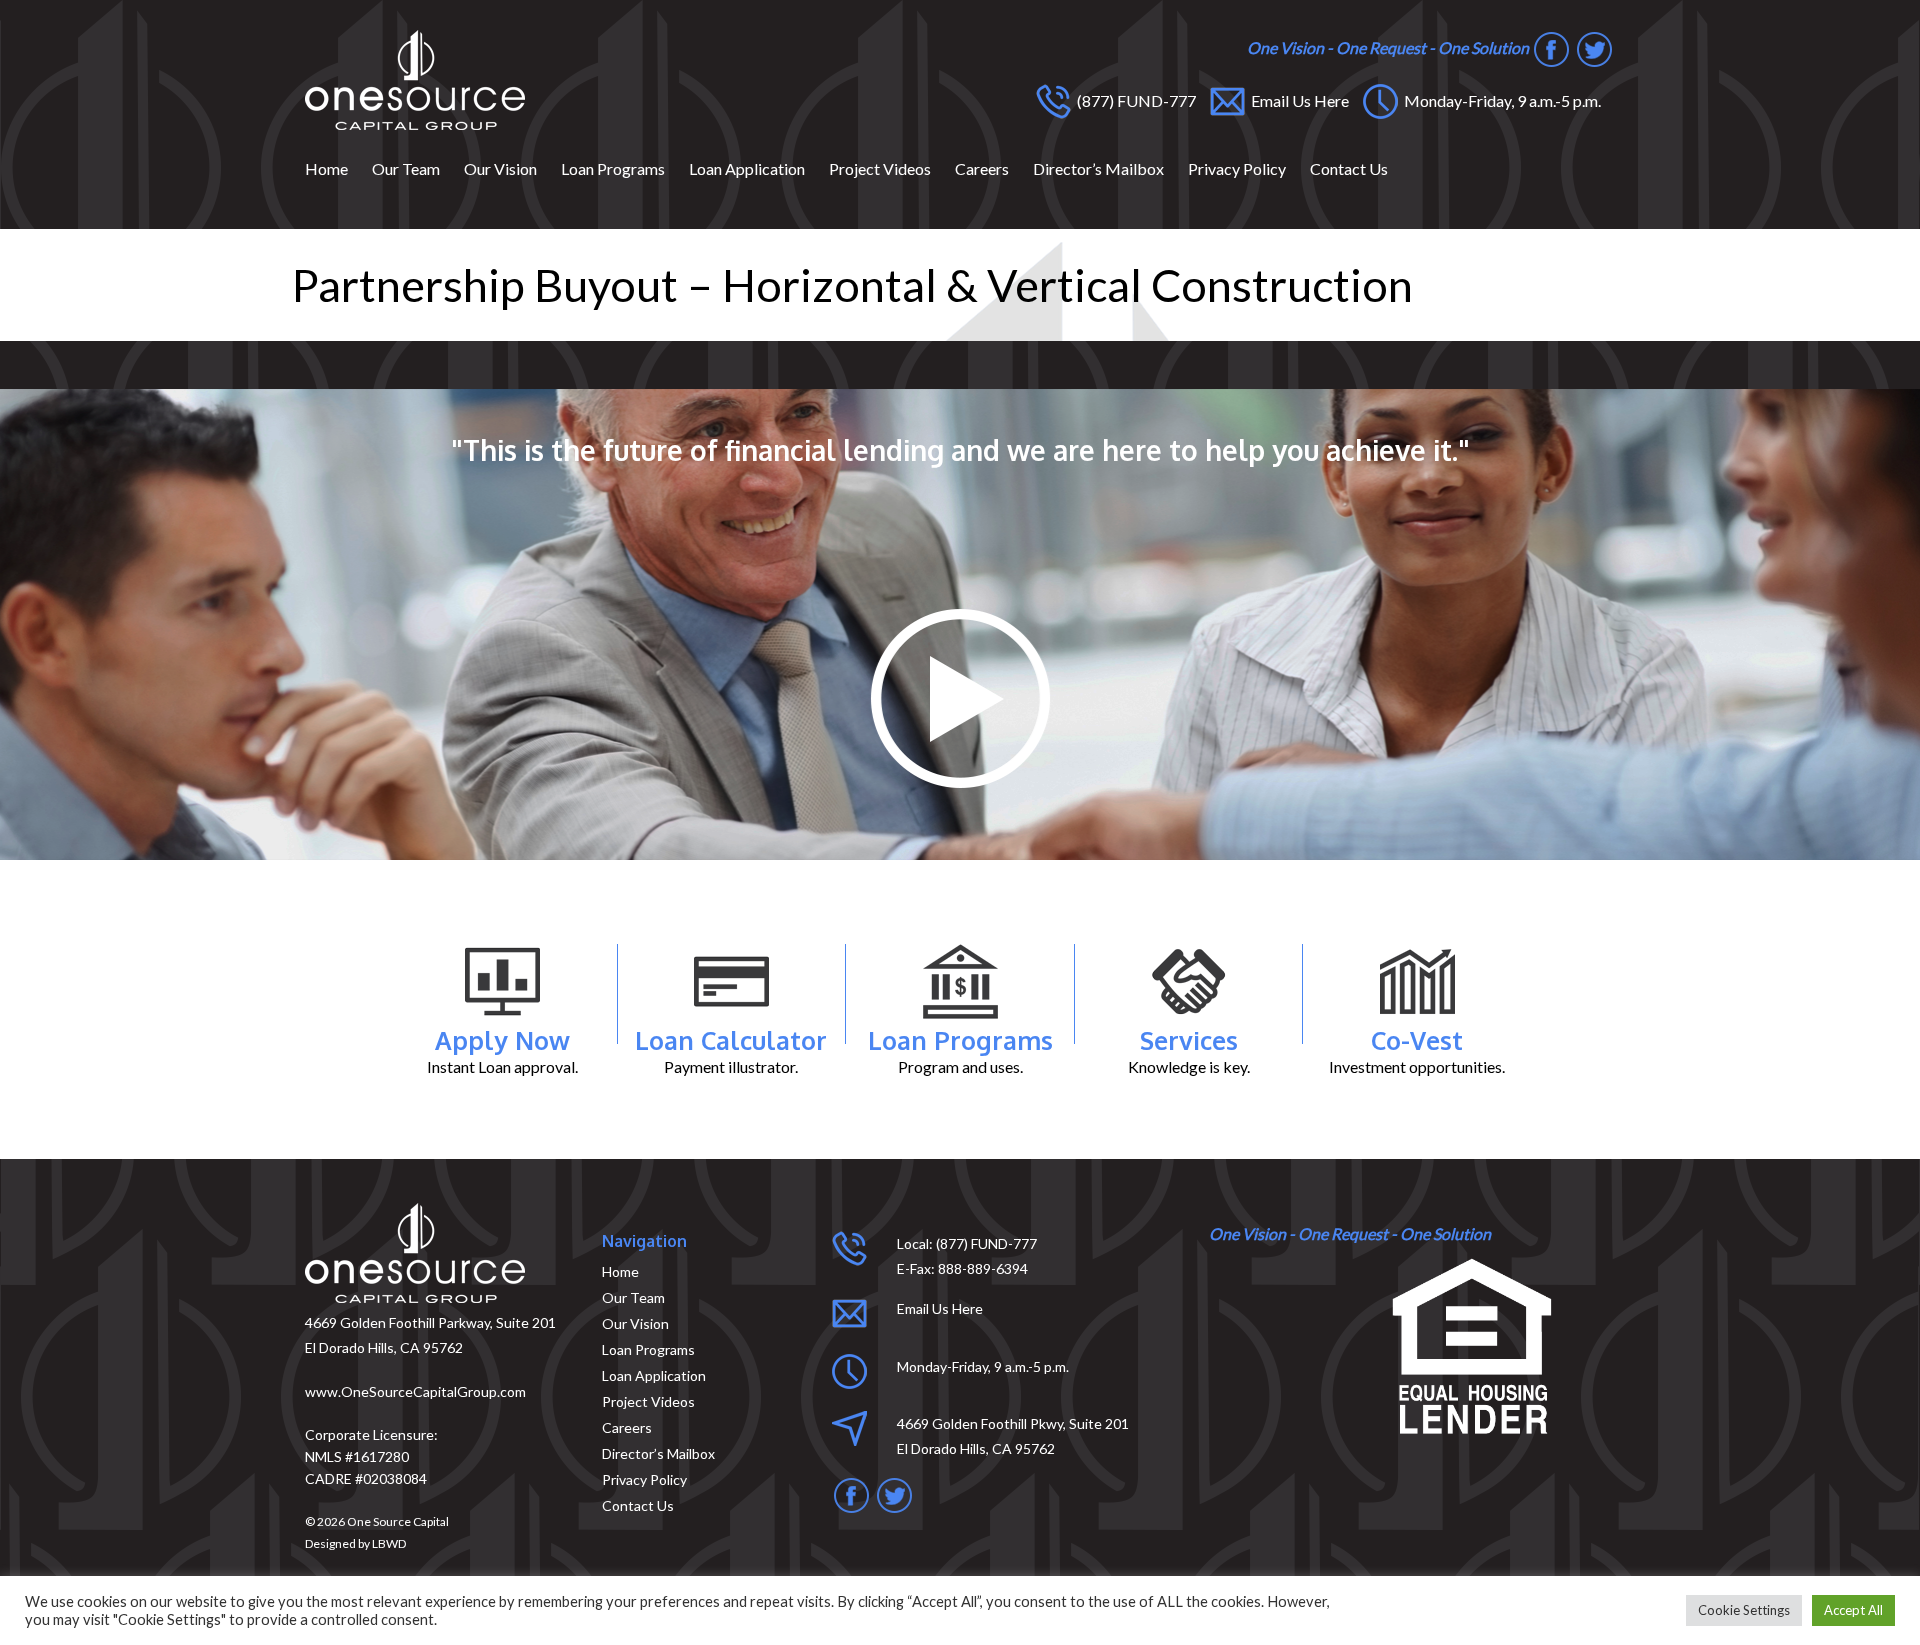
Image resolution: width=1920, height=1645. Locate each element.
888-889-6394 (983, 1268)
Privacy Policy (1237, 168)
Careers (982, 168)
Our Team (406, 168)
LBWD (389, 1543)
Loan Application (747, 168)
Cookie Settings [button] (1744, 1610)
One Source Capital (398, 1521)
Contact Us (1349, 168)
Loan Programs (613, 168)
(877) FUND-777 (1136, 100)
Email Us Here (1300, 100)
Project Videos (880, 168)
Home (326, 168)
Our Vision (500, 168)
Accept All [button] (1853, 1610)
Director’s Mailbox (1098, 168)
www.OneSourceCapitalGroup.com (415, 1391)
